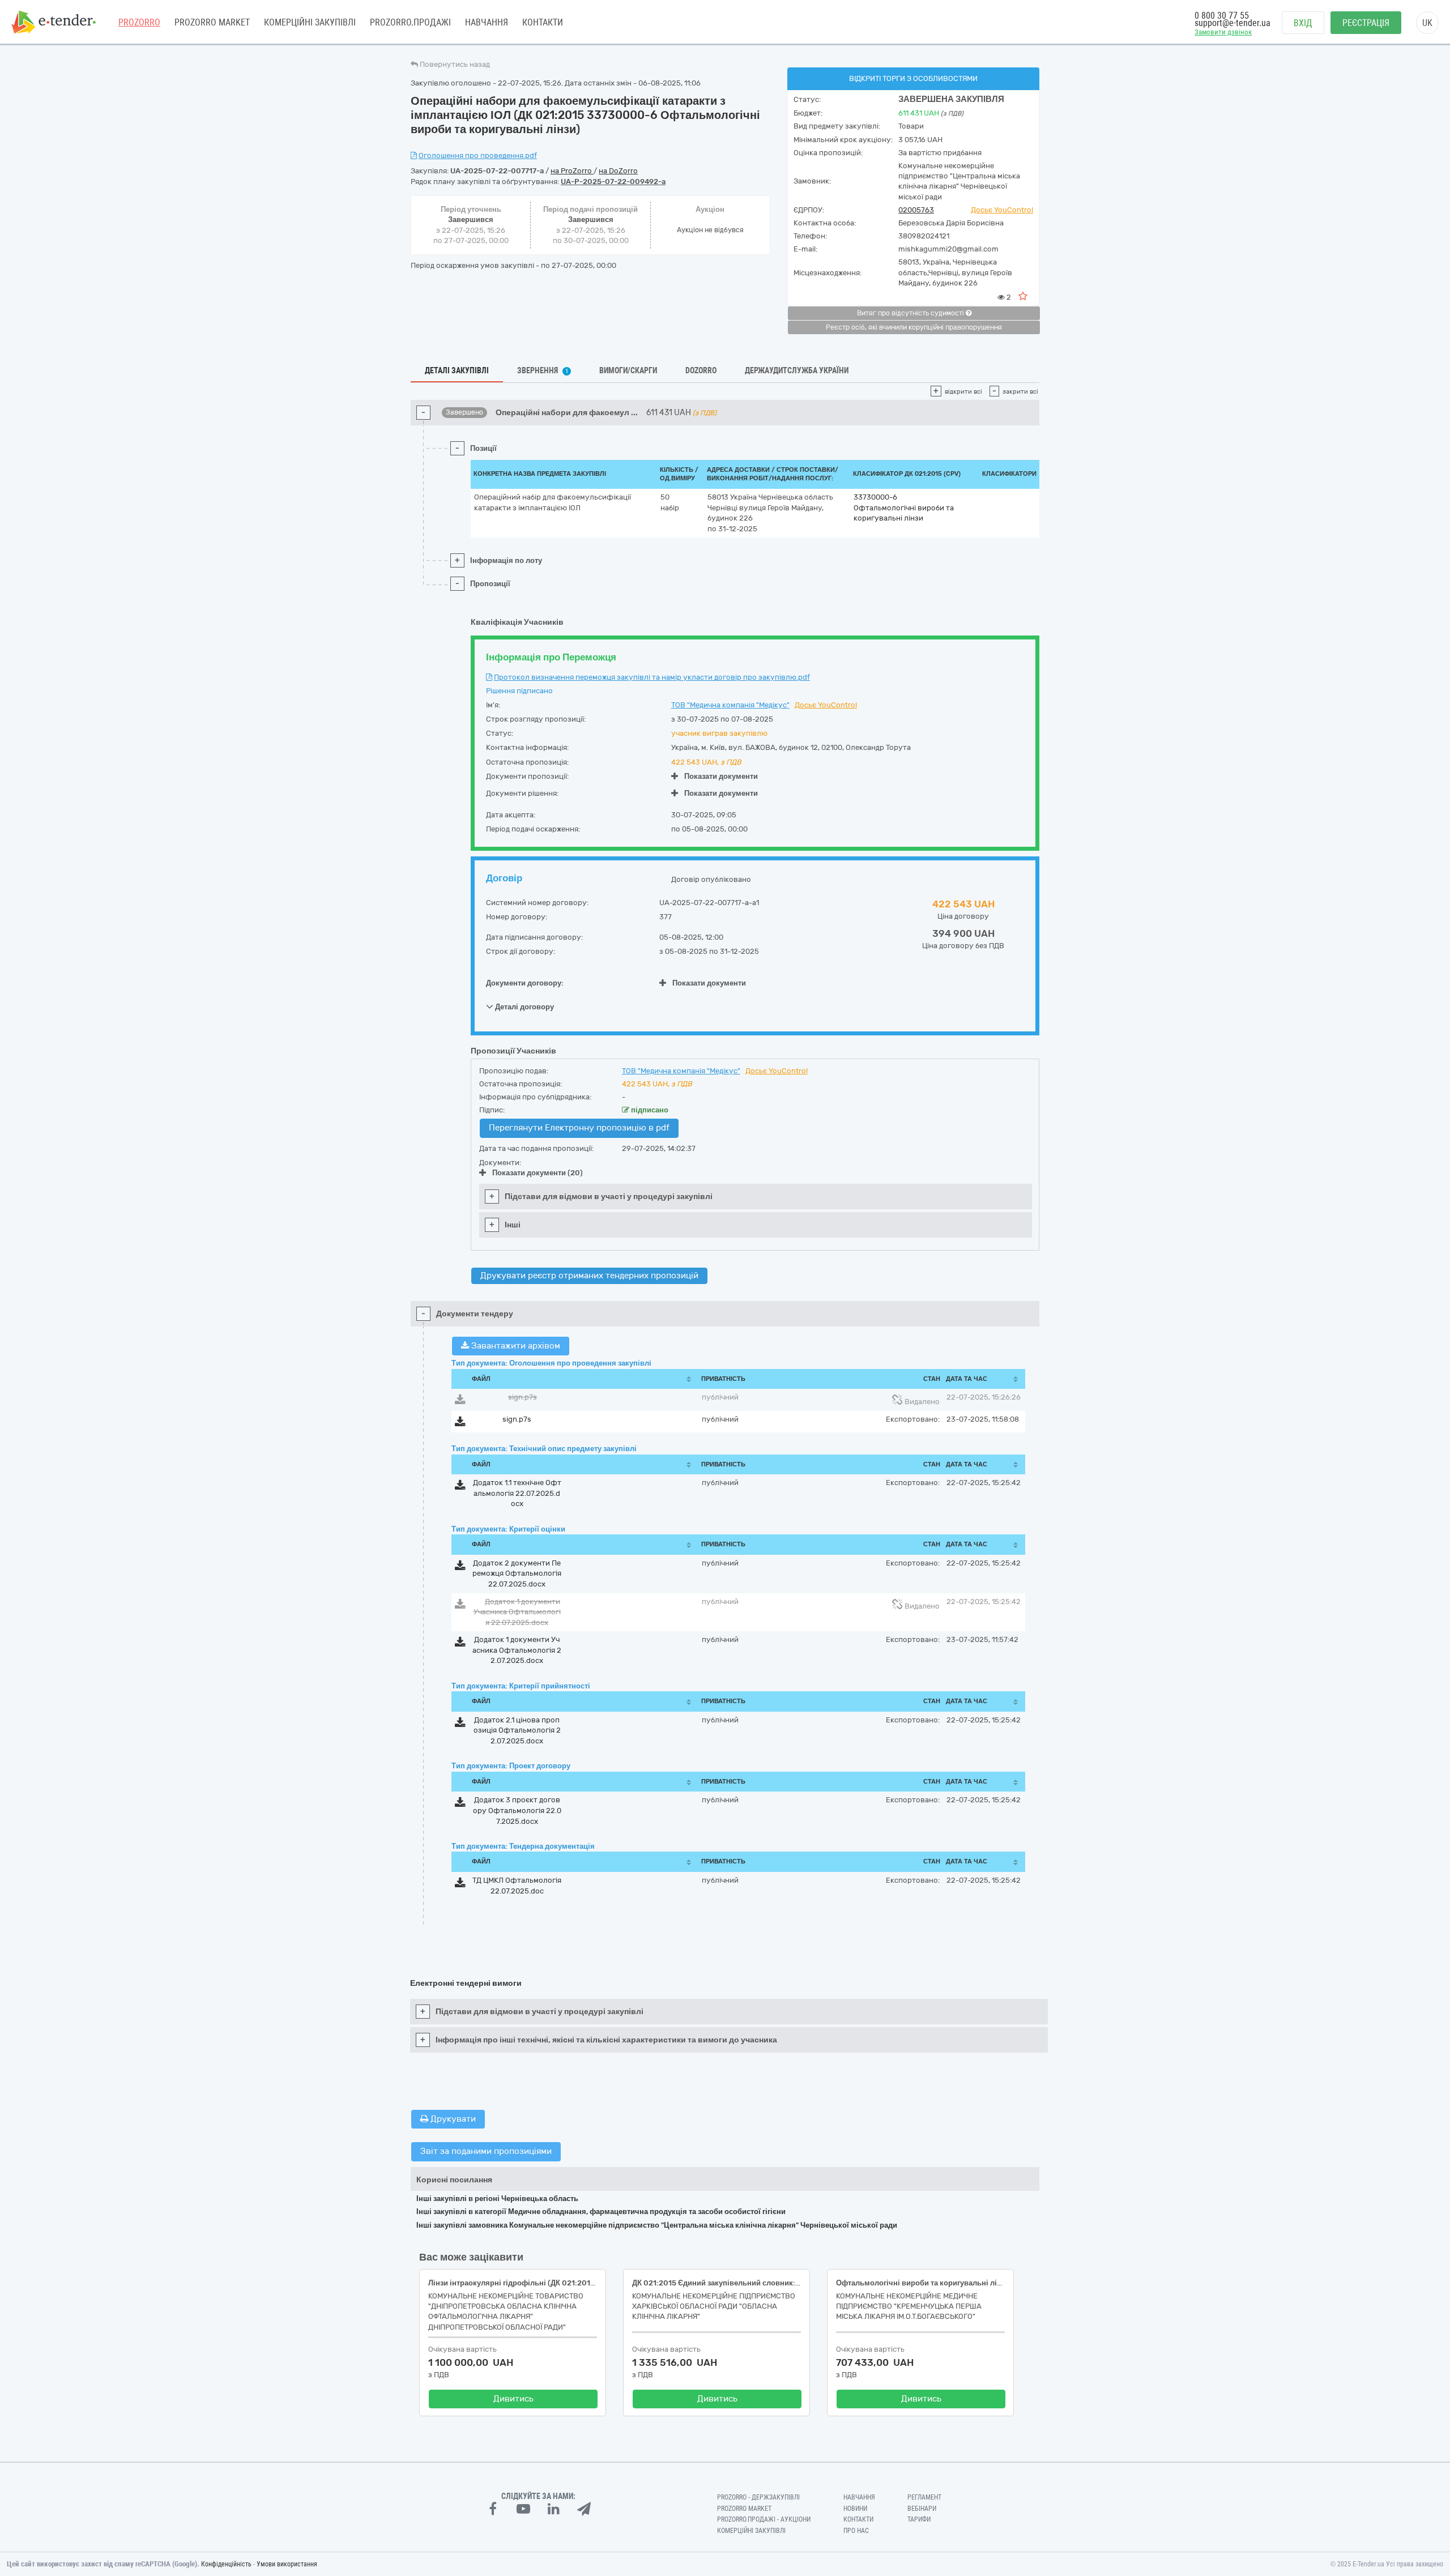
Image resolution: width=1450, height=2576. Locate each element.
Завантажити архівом (515, 1346)
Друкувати (452, 2119)
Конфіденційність (226, 2564)
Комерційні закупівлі (310, 22)
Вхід (1303, 23)
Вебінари (922, 2509)
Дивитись (513, 2399)
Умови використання (287, 2564)
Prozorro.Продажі (410, 22)
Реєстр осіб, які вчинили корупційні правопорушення (914, 327)
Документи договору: (525, 983)
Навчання (487, 22)
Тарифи (919, 2519)
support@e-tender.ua (1232, 23)
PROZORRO (139, 22)
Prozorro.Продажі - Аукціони (764, 2519)
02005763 (916, 210)
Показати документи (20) (538, 1173)
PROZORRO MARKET (212, 22)
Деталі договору (524, 1007)
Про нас (856, 2531)
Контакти (543, 22)
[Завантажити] (460, 1402)
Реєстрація (1366, 23)
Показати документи (721, 776)
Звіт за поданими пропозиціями (486, 2151)
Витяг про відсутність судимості (911, 313)
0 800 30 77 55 (1222, 16)
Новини (855, 2509)
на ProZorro (572, 171)
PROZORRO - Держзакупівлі (758, 2497)
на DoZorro (618, 171)
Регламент (924, 2497)
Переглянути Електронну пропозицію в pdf (579, 1128)
